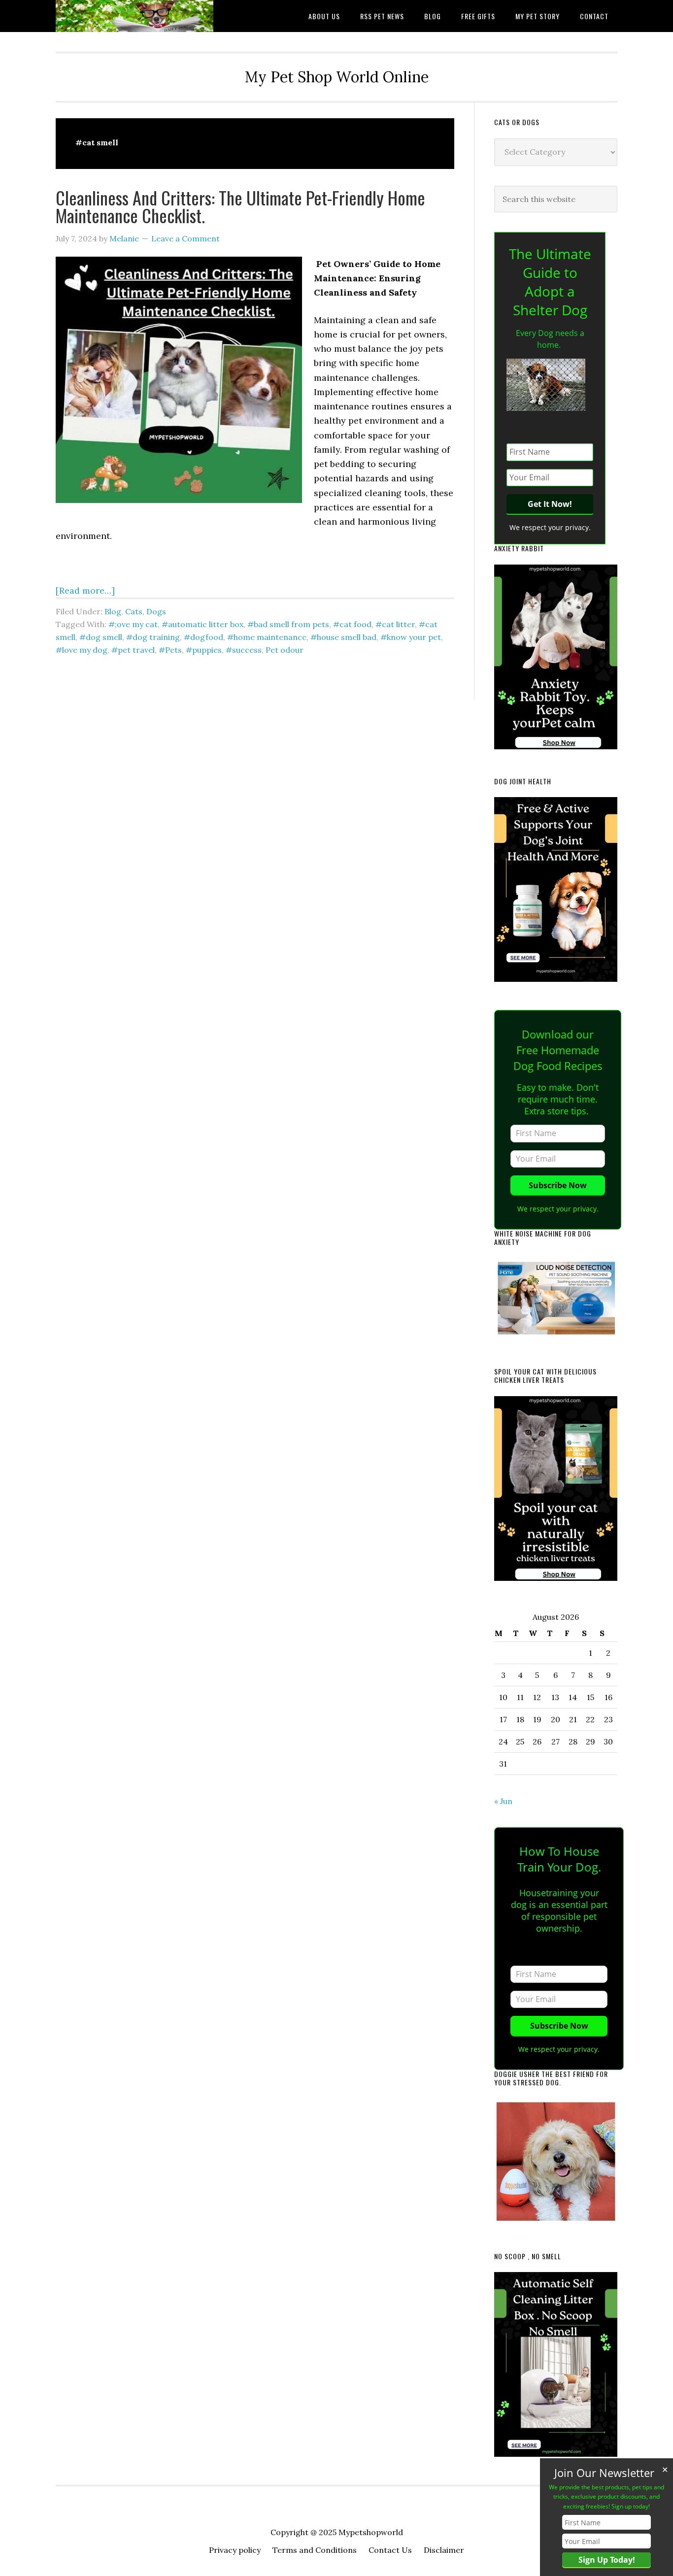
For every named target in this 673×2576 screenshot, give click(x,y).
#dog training (153, 637)
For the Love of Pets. (135, 16)
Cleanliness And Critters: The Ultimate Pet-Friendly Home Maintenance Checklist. (240, 206)
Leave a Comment (185, 238)
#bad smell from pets (288, 624)
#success (244, 650)
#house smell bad (343, 637)
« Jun (503, 1801)
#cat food (352, 624)
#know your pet (411, 637)
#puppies (204, 650)
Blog (113, 611)
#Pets (170, 650)
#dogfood (203, 637)
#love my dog (82, 650)
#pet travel (133, 650)
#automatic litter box (202, 624)
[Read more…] (85, 590)
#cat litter (395, 624)
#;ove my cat (133, 624)
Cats (134, 611)
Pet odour (285, 650)
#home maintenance (267, 637)
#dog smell (101, 637)
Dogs (156, 611)
